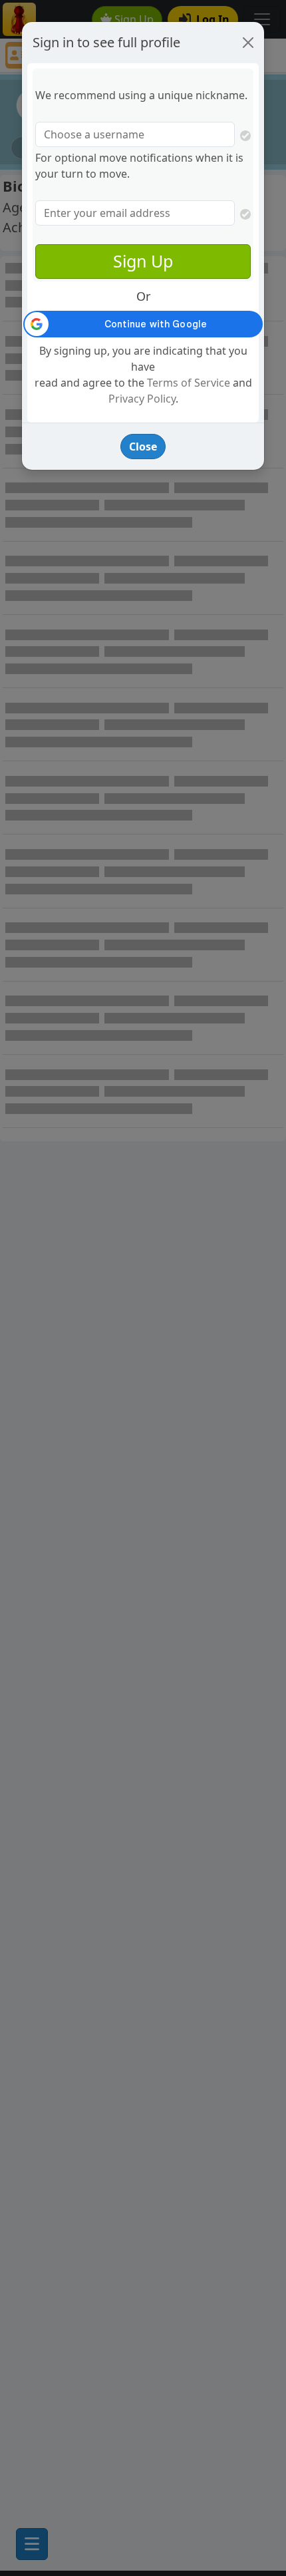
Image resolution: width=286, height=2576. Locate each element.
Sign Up (143, 261)
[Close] (248, 43)
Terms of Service (189, 383)
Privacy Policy (142, 399)
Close (143, 447)
